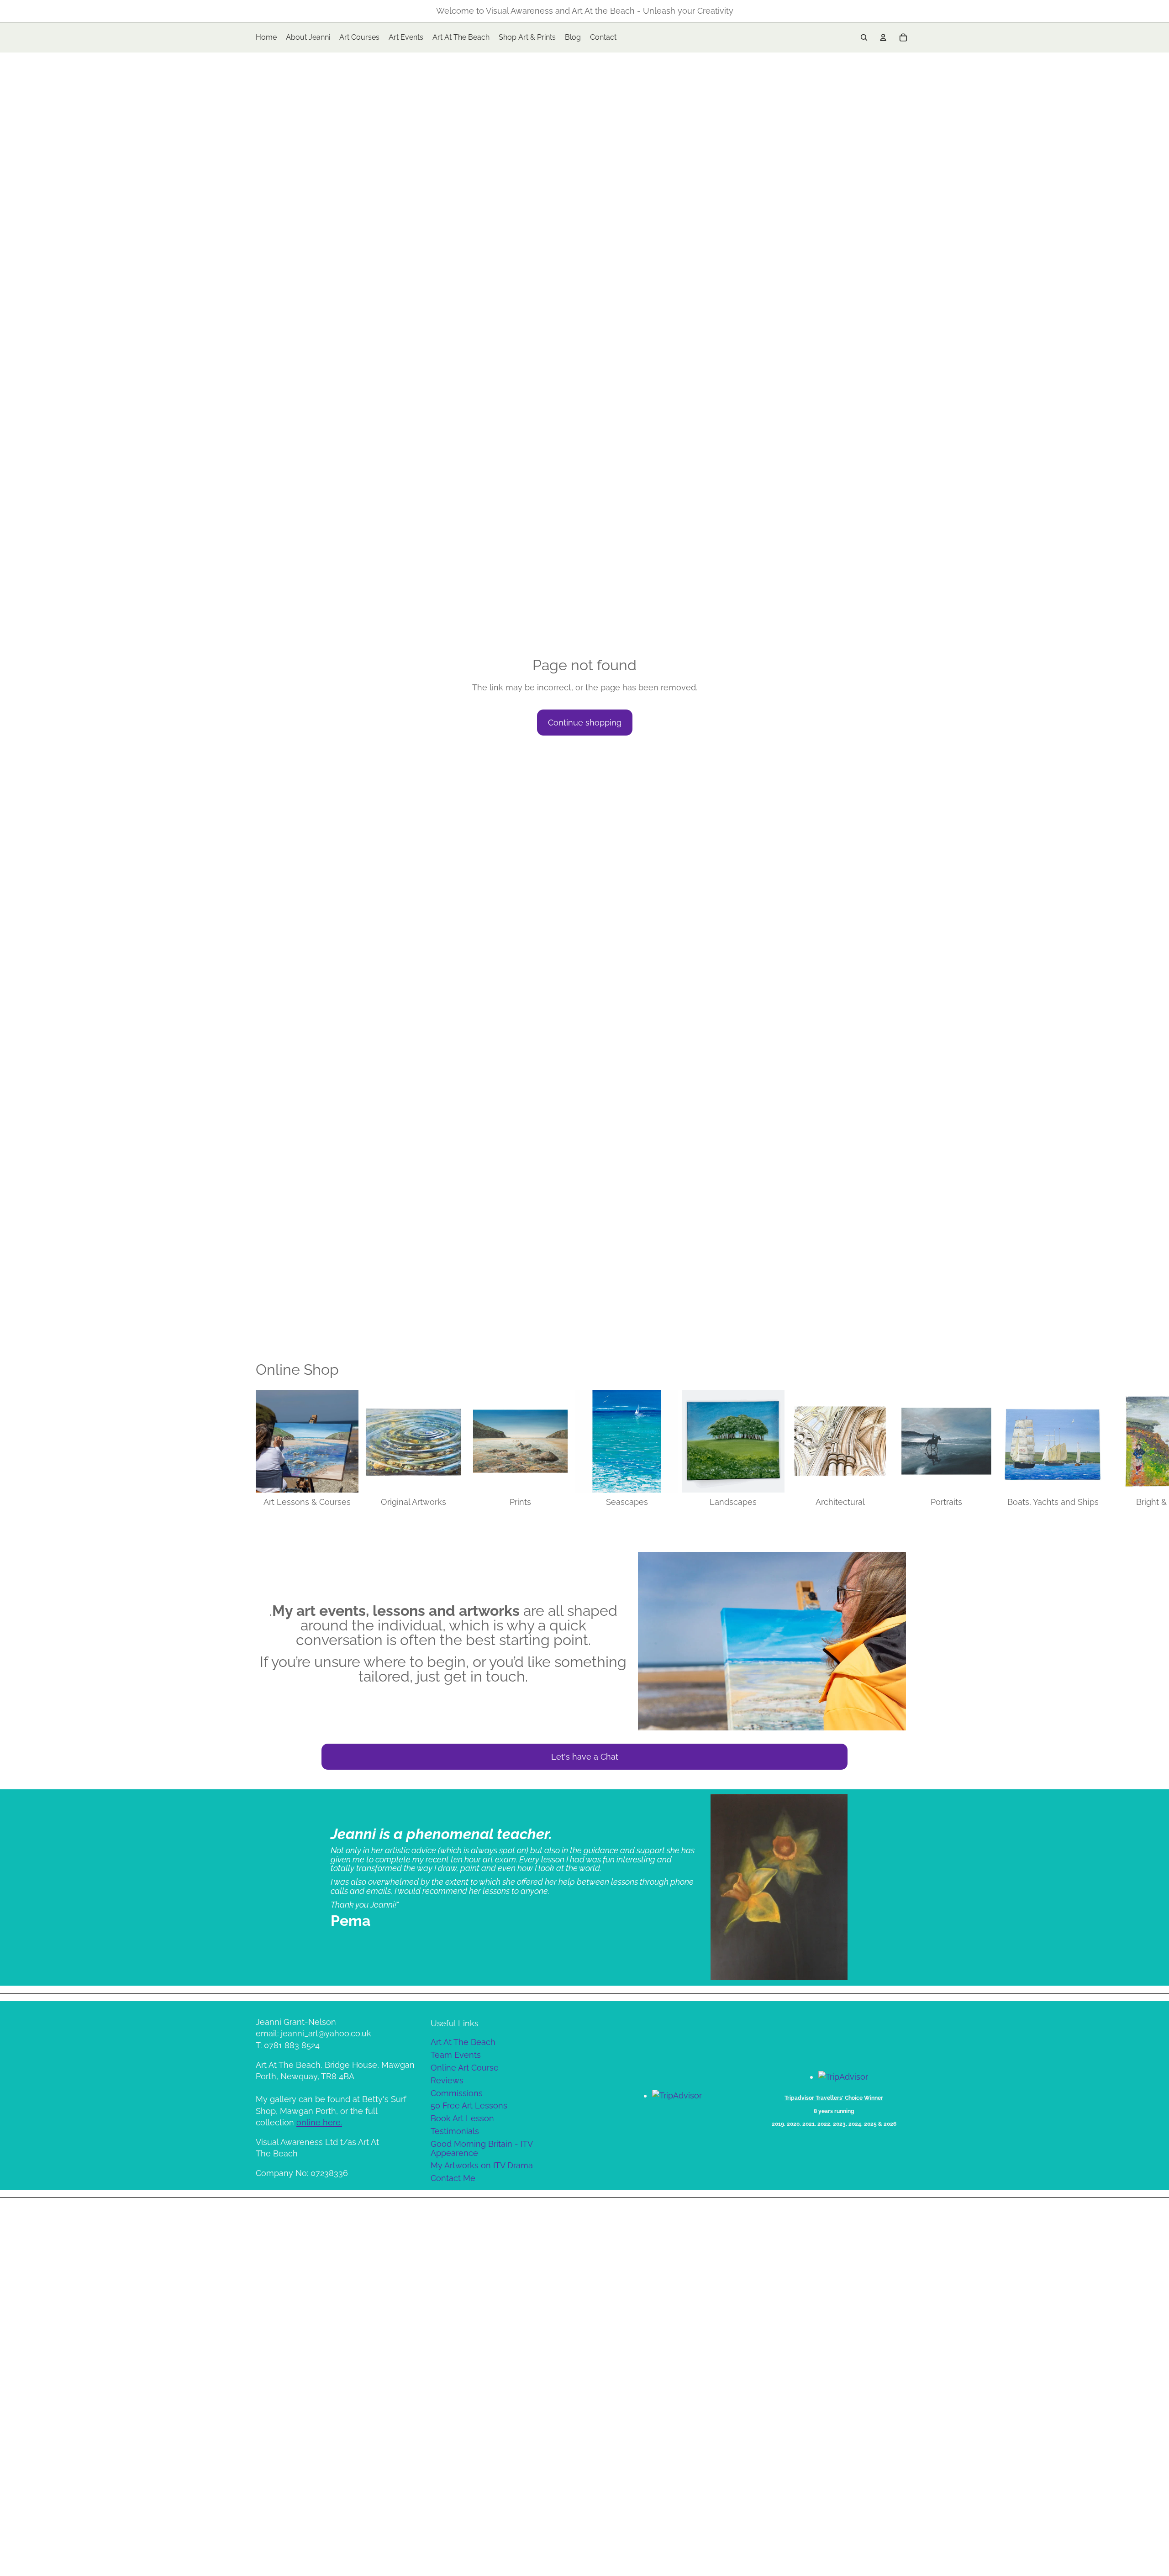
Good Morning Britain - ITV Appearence (482, 2148)
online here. (319, 2122)
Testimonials (455, 2131)
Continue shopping (585, 723)
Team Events (456, 2055)
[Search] (864, 37)
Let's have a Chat (585, 1757)
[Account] (883, 37)
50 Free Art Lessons (469, 2105)
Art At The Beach (463, 2042)
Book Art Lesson (462, 2118)
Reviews (447, 2080)
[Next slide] (903, 1449)
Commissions (457, 2093)
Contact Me (453, 2178)
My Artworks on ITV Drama (482, 2165)
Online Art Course (465, 2068)
